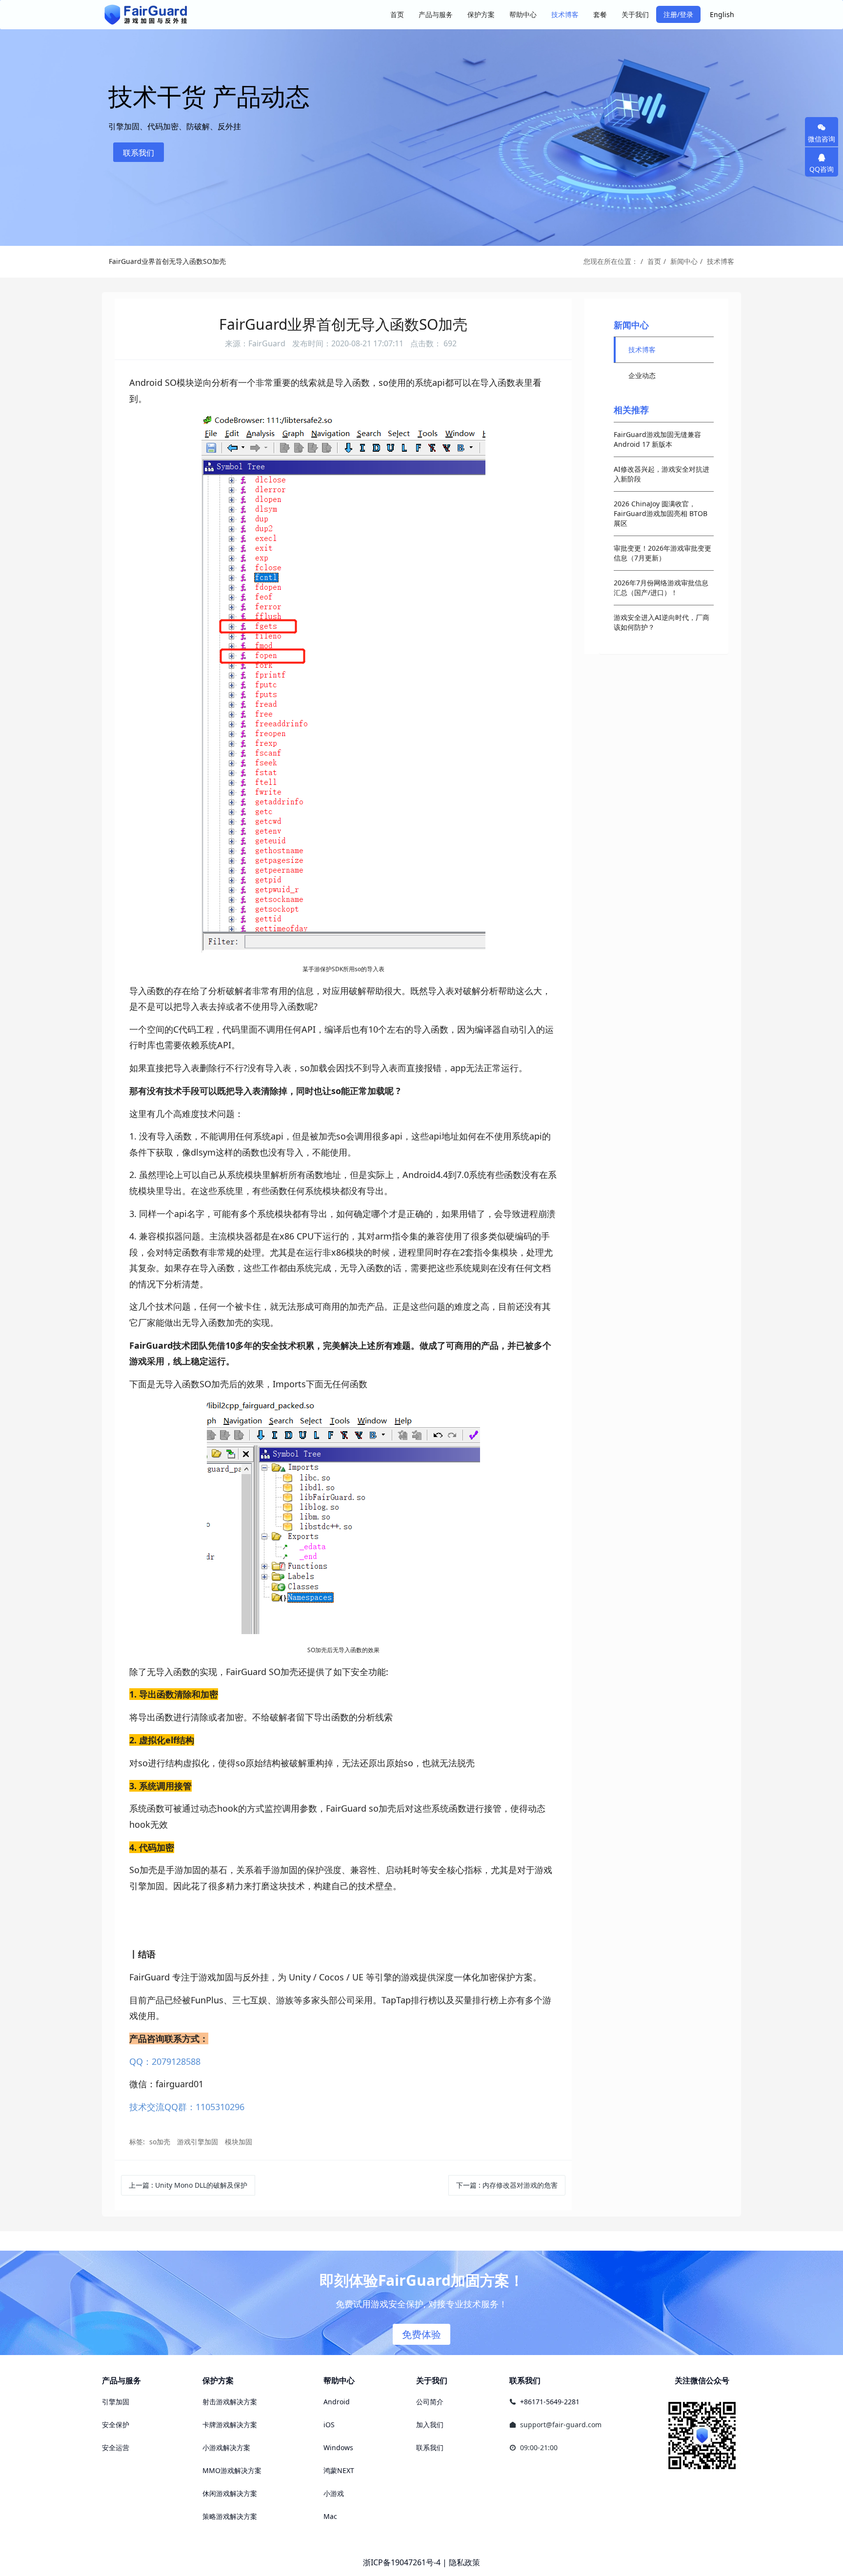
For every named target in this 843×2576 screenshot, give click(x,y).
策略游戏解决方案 (230, 2516)
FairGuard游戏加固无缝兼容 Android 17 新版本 (657, 439)
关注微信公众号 (702, 2380)
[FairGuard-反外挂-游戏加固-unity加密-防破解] (146, 15)
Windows (338, 2447)
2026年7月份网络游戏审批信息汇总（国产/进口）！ (661, 588)
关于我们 (432, 2380)
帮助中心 (339, 2380)
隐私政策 (464, 2562)
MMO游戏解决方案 (232, 2470)
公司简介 (430, 2402)
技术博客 (721, 261)
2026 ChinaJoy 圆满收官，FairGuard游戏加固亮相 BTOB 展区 (661, 513)
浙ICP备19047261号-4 (402, 2562)
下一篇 (507, 2185)
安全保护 (116, 2425)
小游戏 (334, 2493)
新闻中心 (684, 261)
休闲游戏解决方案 (230, 2493)
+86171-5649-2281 (550, 2402)
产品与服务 (121, 2380)
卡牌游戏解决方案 (230, 2425)
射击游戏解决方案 (230, 2402)
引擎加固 (116, 2402)
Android (337, 2402)
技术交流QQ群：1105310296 (187, 2107)
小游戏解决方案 (226, 2447)
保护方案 (218, 2380)
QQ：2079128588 (165, 2061)
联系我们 (139, 153)
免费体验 (421, 2334)
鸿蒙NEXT (339, 2470)
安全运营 (116, 2447)
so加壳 (160, 2142)
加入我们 (430, 2425)
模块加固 (239, 2142)
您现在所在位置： (611, 261)
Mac (330, 2516)
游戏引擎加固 (198, 2142)
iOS (329, 2425)
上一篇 (188, 2185)
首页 (397, 14)
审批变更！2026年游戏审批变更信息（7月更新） (662, 553)
